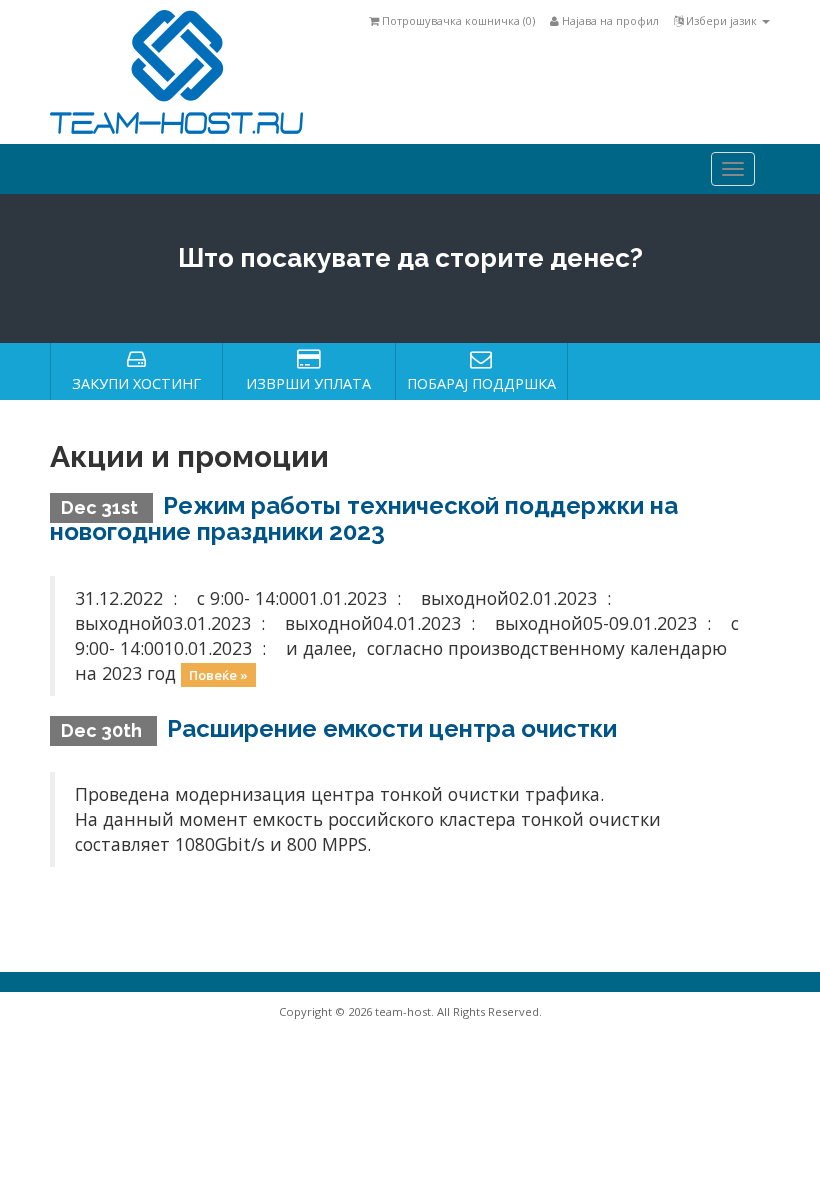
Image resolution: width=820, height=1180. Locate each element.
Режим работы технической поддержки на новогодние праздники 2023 (364, 518)
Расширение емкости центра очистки (392, 728)
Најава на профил (609, 20)
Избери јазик (721, 20)
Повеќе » (218, 675)
